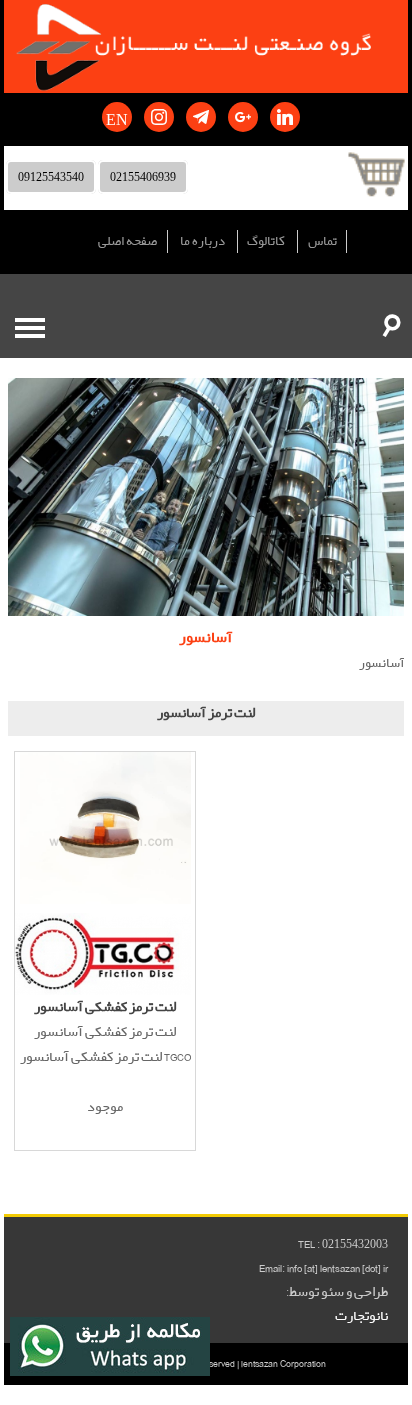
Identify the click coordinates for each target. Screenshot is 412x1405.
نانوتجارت (361, 1316)
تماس (322, 241)
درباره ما (202, 241)
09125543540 (51, 177)
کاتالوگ (266, 241)
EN (117, 117)
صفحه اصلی (127, 241)
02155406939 (143, 177)
